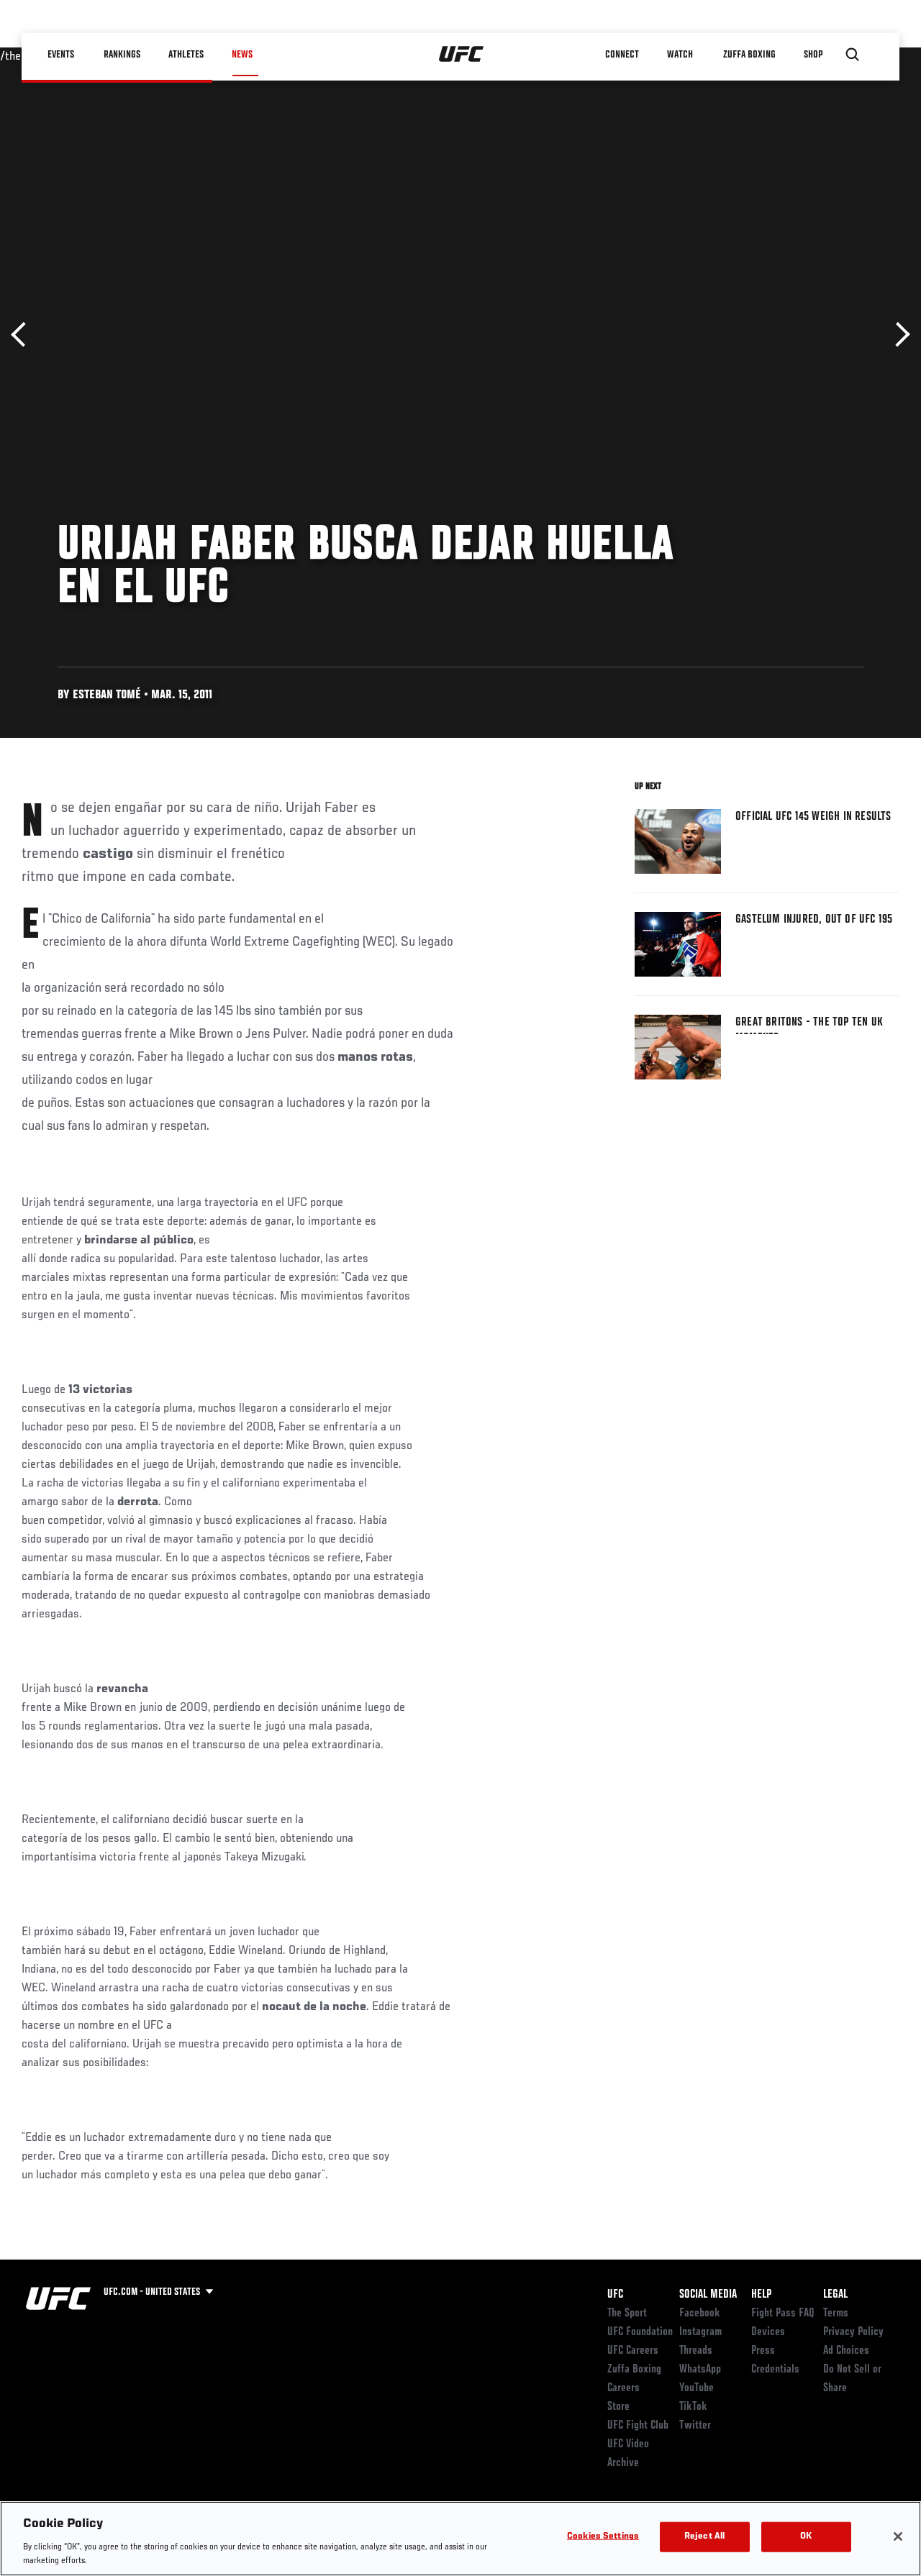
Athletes (186, 55)
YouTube (697, 2388)
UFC (615, 2295)
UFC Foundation (640, 2332)
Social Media (708, 2295)
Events (61, 55)
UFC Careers (633, 2351)
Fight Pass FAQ (783, 2314)
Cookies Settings (603, 2537)
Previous (23, 335)
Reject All (704, 2537)
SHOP (813, 55)
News (242, 55)
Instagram (700, 2332)
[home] (462, 55)
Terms (836, 2314)
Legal (835, 2295)
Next (898, 335)
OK (806, 2537)
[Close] (898, 2536)
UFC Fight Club (638, 2426)
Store (618, 2407)
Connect (622, 55)
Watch (680, 55)
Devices (768, 2332)
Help (761, 2295)
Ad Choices (846, 2351)
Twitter (695, 2426)
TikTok (693, 2407)
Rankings (122, 55)
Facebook (700, 2314)
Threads (696, 2351)
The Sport (627, 2314)
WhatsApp (700, 2370)
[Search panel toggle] (853, 55)
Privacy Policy (853, 2332)
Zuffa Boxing (749, 55)
